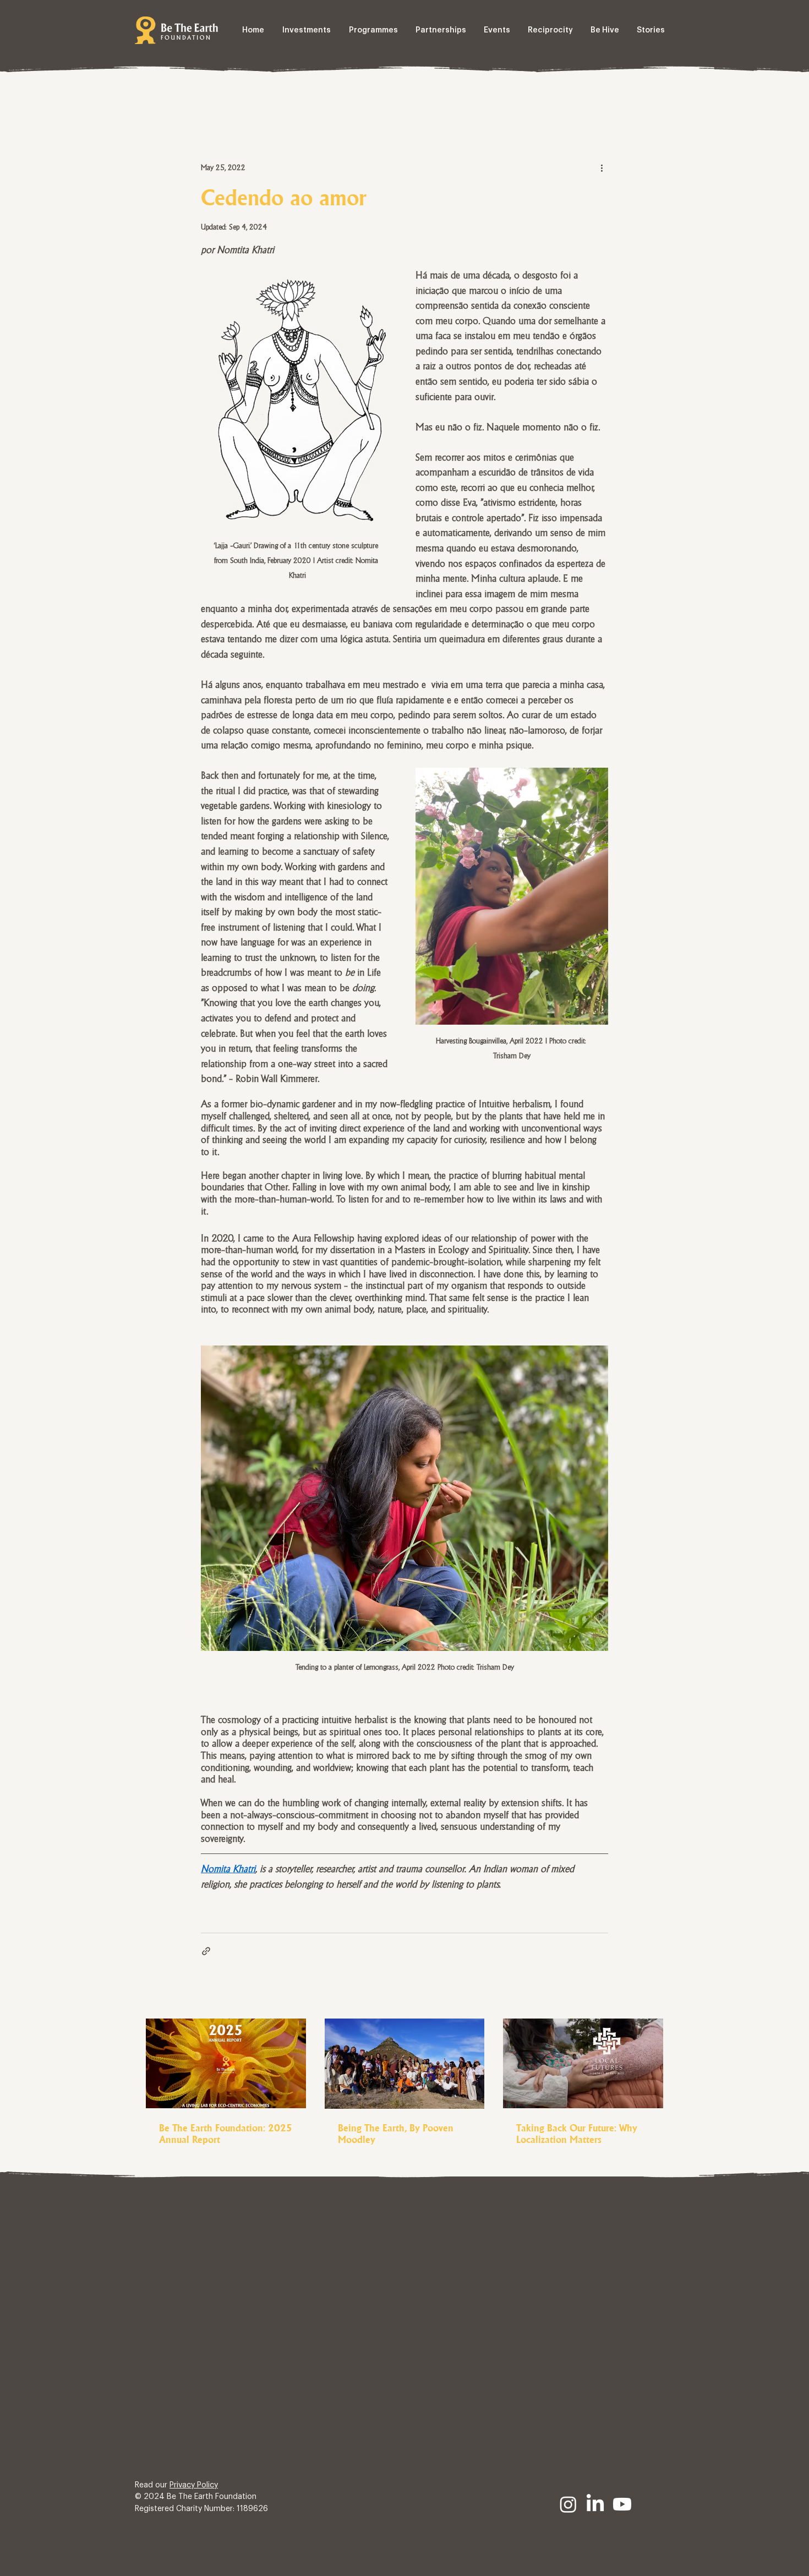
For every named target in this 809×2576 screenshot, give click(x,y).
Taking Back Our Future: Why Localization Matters (577, 2134)
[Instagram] (568, 2504)
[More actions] (602, 167)
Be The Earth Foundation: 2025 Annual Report (226, 2134)
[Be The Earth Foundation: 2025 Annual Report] (226, 2063)
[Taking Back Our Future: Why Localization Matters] (583, 2063)
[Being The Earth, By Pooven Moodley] (405, 2064)
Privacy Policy (194, 2485)
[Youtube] (622, 2504)
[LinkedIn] (595, 2504)
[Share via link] (206, 1951)
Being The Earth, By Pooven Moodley (396, 2134)
